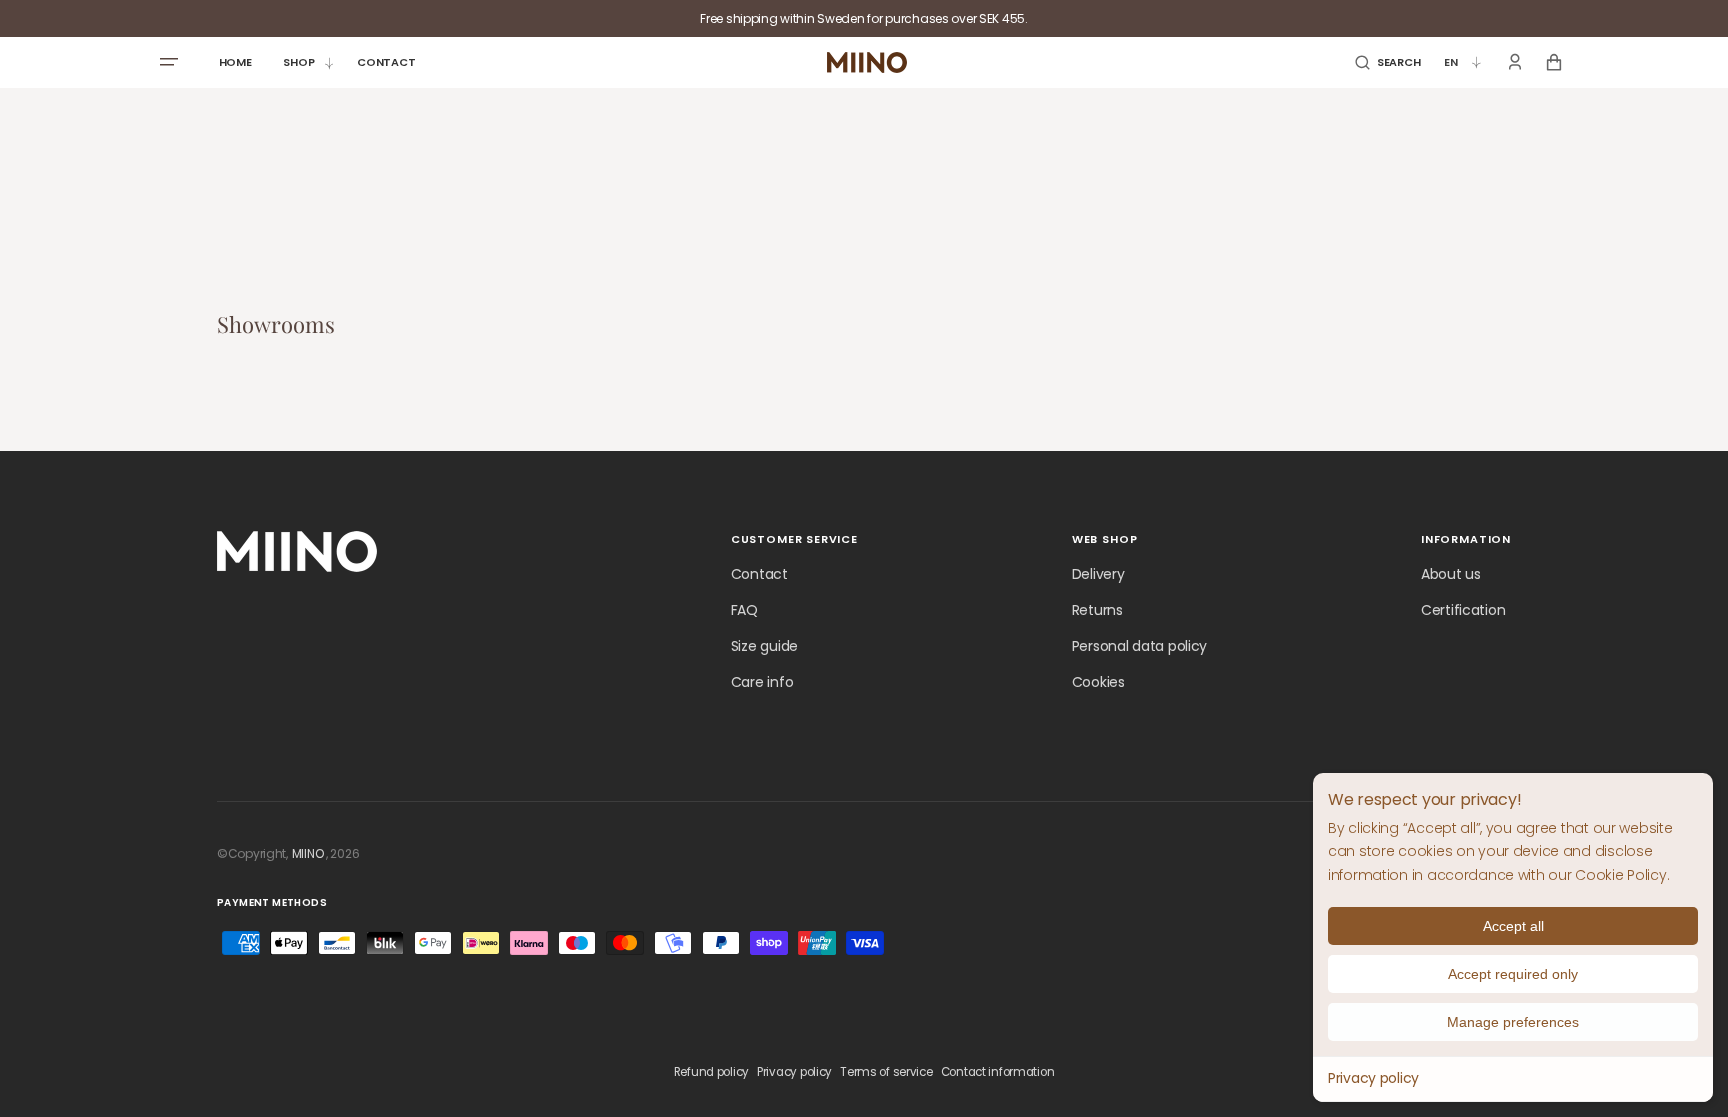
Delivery (1098, 574)
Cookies (1098, 682)
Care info (762, 682)
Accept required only (1513, 974)
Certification (1463, 610)
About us (1451, 574)
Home (619, 853)
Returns (1097, 610)
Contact (759, 574)
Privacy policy (1373, 1078)
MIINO (308, 853)
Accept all (1513, 926)
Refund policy (711, 1072)
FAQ (744, 610)
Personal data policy (1139, 646)
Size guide (764, 646)
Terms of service (886, 1072)
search (829, 853)
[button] (1387, 62)
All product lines (723, 853)
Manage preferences (1513, 1022)
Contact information (998, 1072)
